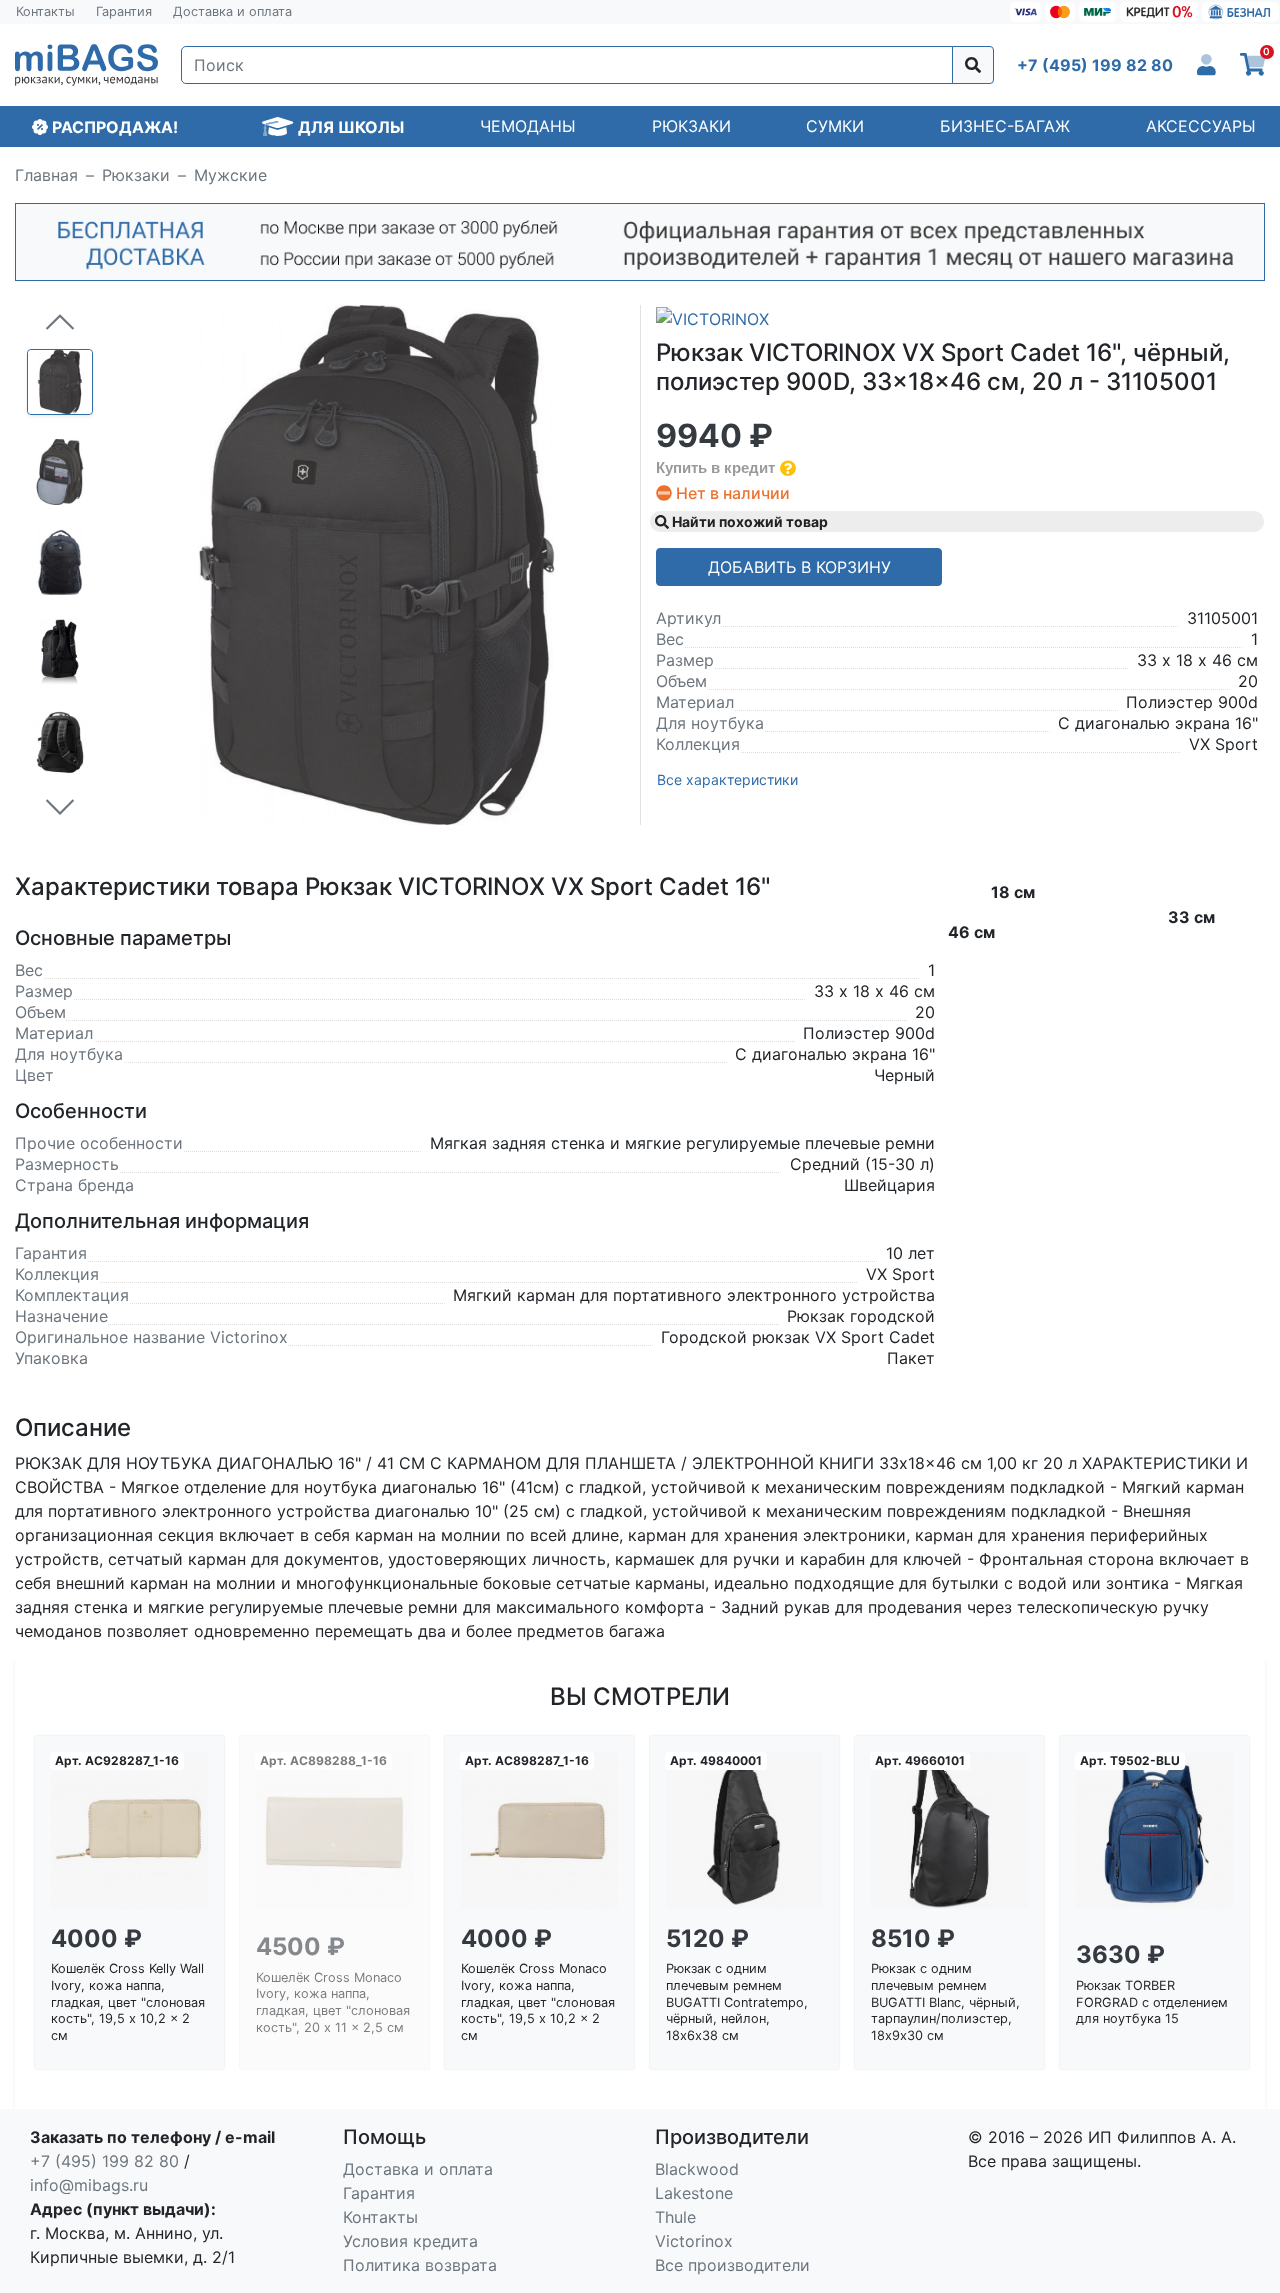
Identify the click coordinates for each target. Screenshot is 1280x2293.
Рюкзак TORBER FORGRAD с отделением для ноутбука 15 (1152, 2002)
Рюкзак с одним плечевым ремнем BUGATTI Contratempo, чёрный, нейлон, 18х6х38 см (737, 2002)
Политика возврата (420, 2265)
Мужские (230, 175)
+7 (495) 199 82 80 (104, 2161)
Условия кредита (410, 2241)
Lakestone (694, 2193)
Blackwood (697, 2169)
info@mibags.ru (89, 2185)
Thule (675, 2217)
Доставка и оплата (232, 11)
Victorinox (694, 2241)
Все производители (732, 2265)
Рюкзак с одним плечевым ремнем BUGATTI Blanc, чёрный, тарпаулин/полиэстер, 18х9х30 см (945, 2002)
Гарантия (124, 11)
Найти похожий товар (748, 521)
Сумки (835, 126)
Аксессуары (1201, 126)
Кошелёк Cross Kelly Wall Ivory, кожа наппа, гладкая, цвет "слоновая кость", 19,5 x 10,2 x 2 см (128, 2002)
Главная (46, 175)
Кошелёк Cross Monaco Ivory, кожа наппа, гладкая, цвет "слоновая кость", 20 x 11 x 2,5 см (333, 2002)
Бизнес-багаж (1005, 126)
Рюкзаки (691, 126)
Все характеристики (727, 779)
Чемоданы (528, 126)
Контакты (45, 11)
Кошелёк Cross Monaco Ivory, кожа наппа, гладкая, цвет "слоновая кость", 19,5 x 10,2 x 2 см (538, 2002)
